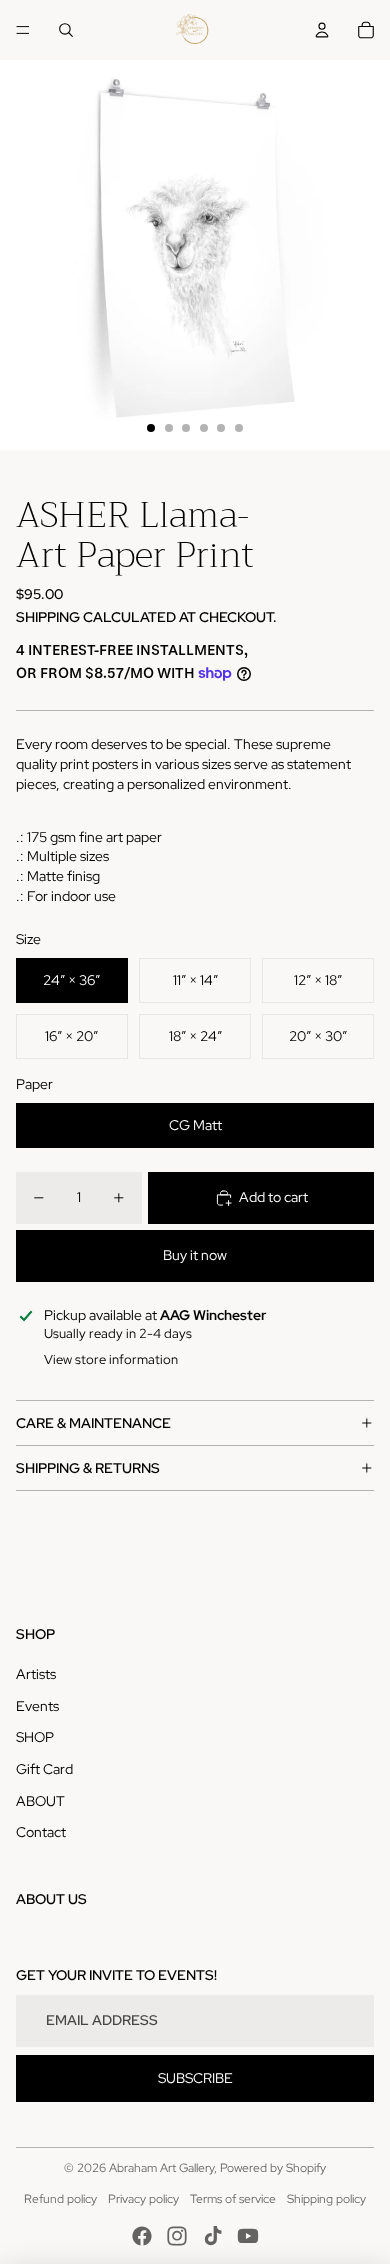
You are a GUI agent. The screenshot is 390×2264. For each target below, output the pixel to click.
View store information (111, 1359)
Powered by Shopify (273, 2168)
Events (37, 1706)
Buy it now (195, 1255)
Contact (41, 1832)
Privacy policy (143, 2199)
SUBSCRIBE (195, 2078)
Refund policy (60, 2199)
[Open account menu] (322, 30)
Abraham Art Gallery (161, 2168)
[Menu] (23, 30)
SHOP (35, 1737)
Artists (36, 1674)
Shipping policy (326, 2199)
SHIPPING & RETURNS (88, 1468)
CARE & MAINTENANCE (93, 1423)
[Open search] (66, 30)
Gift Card (44, 1769)
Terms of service (233, 2199)
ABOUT (40, 1801)
